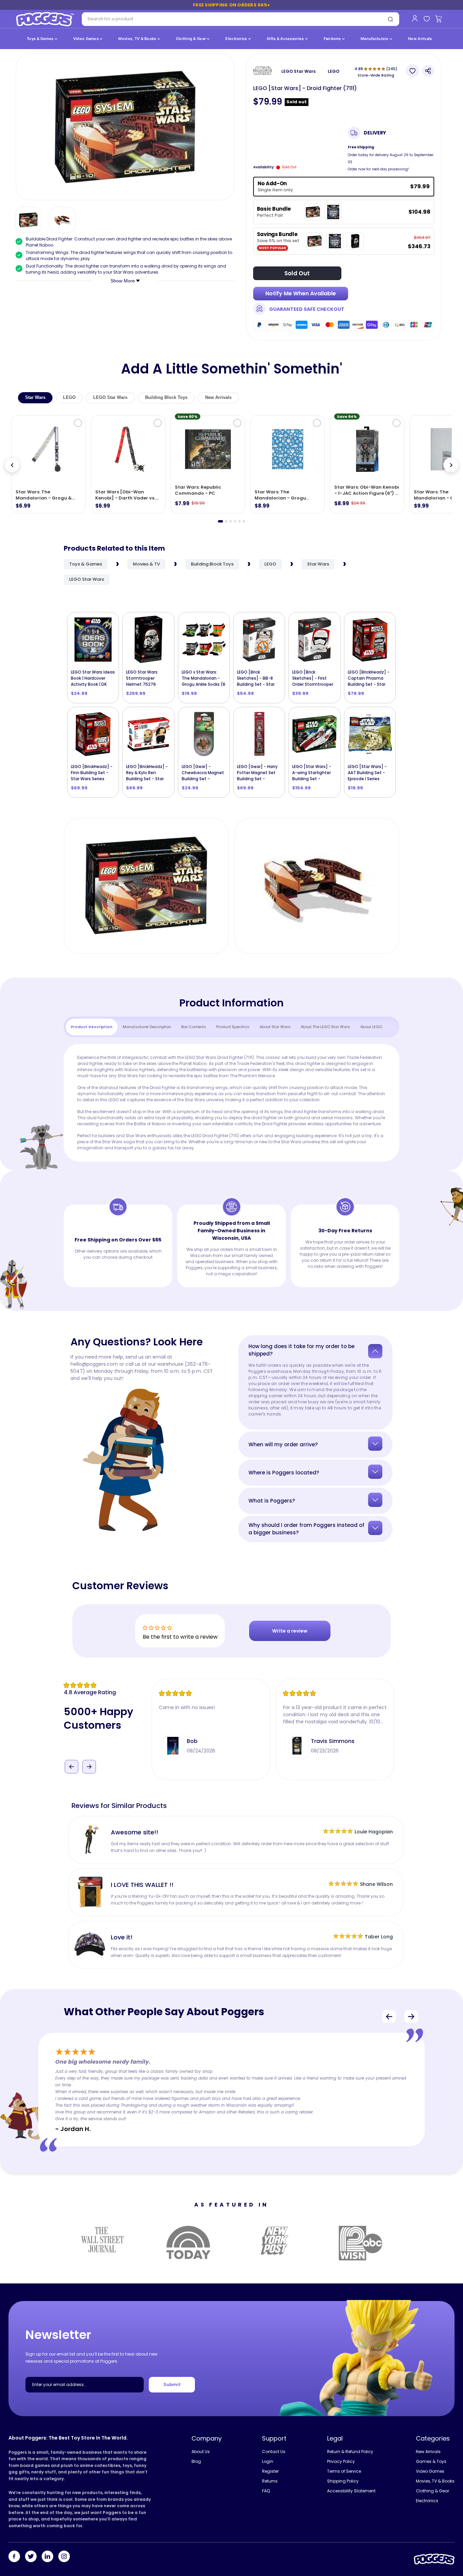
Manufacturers (375, 39)
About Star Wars (275, 1027)
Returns (270, 2481)
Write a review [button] (290, 1631)
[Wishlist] (427, 19)
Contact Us (274, 2452)
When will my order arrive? (283, 1444)
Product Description (92, 1027)
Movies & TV (146, 564)
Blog (196, 2461)
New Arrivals (420, 39)
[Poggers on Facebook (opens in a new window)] (14, 2557)
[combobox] (232, 19)
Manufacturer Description (147, 1027)
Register (270, 2471)
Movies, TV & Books (138, 39)
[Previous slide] (12, 465)
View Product (259, 772)
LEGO (334, 71)
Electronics (237, 39)
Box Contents (194, 1027)
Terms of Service (344, 2471)
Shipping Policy (343, 2481)
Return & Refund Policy (350, 2452)
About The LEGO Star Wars (325, 1027)
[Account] (415, 18)
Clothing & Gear (192, 39)
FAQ (266, 2491)
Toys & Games (41, 39)
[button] (72, 1757)
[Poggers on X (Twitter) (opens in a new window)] (31, 2557)
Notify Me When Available (301, 293)
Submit (172, 2384)
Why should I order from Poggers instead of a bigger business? (306, 1529)
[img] (108, 1685)
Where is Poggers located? (284, 1473)
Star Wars (35, 397)
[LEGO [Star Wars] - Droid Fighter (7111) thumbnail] (28, 220)
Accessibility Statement (351, 2491)
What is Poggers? (272, 1501)
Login (268, 2461)
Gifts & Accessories (286, 39)
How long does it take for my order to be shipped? (301, 1350)
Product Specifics (233, 1027)
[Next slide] (451, 465)
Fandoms (333, 39)
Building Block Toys (166, 397)
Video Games (86, 39)
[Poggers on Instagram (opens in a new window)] (64, 2557)
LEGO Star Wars (298, 71)
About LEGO (371, 1027)
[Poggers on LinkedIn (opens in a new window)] (47, 2557)
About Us (201, 2452)
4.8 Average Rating (90, 1692)
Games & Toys (431, 2461)
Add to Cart (96, 678)
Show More (123, 281)
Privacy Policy (341, 2461)
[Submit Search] (390, 19)
